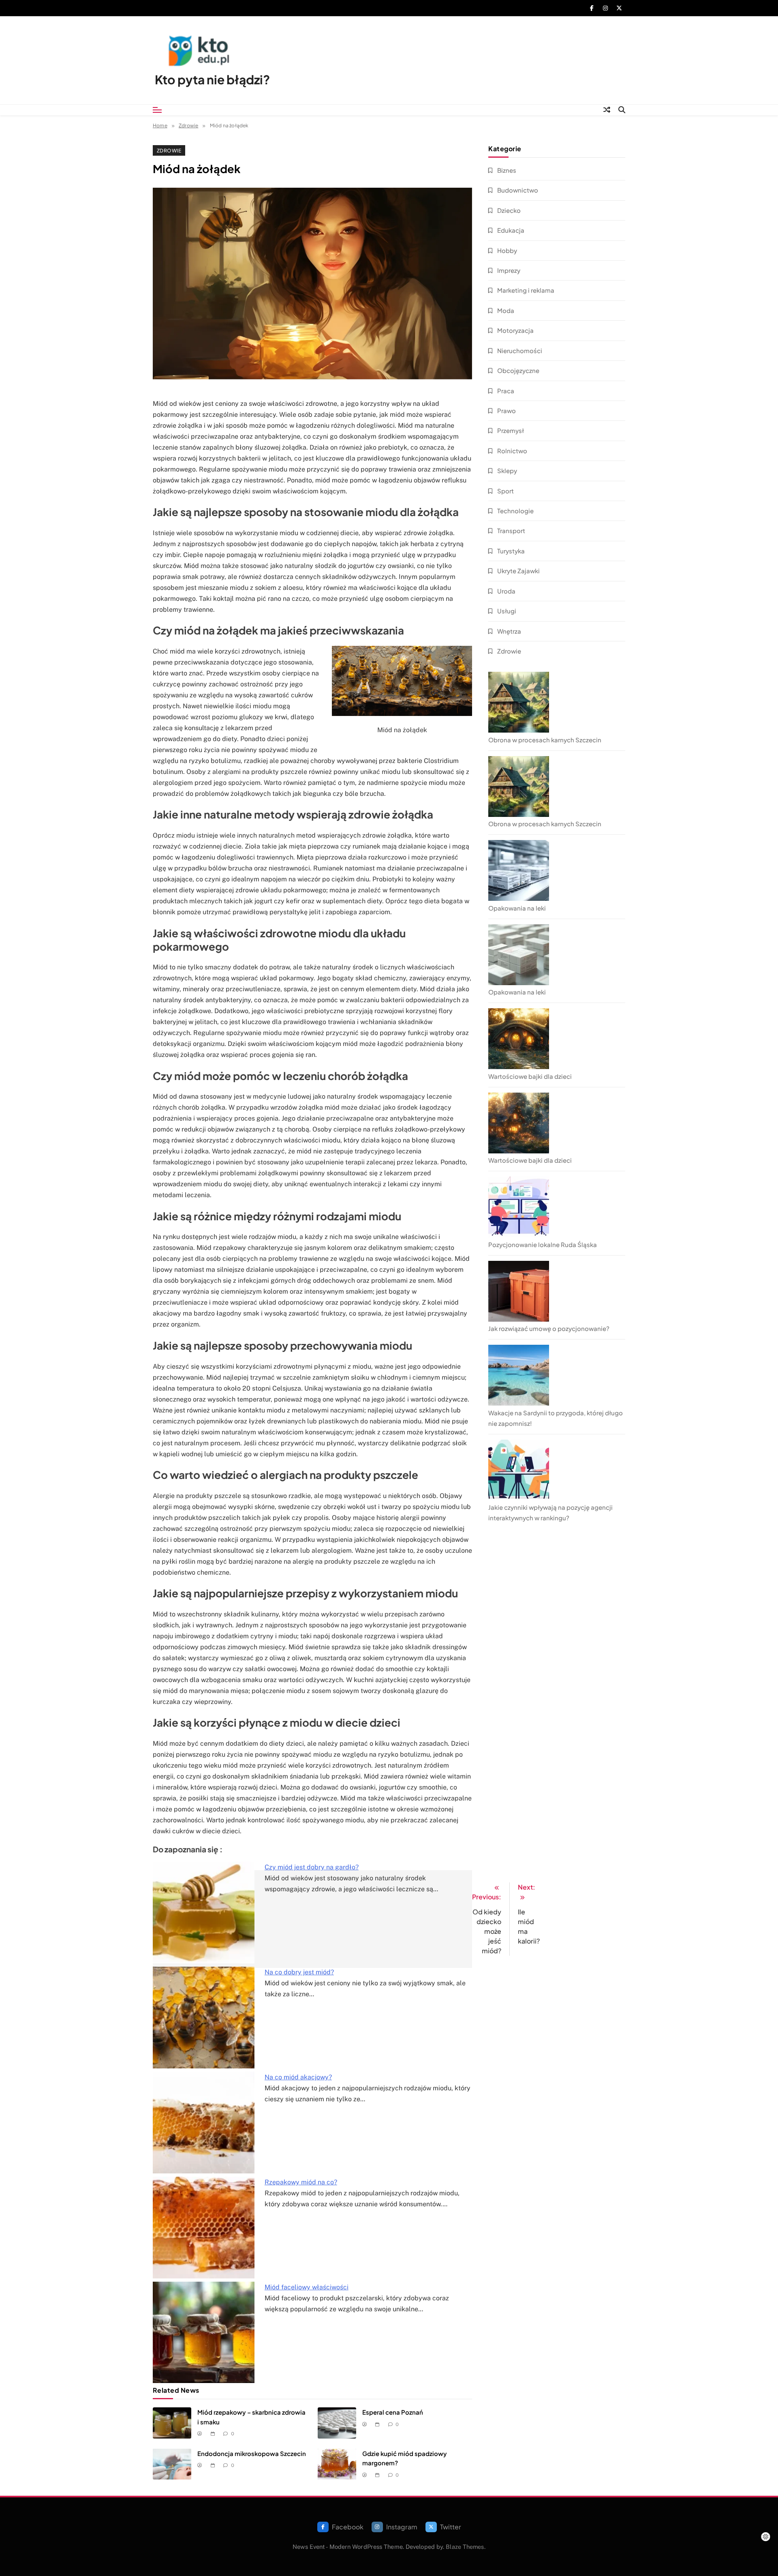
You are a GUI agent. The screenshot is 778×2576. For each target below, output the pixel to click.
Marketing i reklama (526, 290)
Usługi (507, 611)
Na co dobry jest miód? (299, 1972)
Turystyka (511, 551)
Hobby (507, 250)
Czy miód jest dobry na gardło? (312, 1867)
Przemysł (511, 430)
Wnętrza (509, 631)
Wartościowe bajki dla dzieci (530, 1076)
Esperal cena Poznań (393, 2412)
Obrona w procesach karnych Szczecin (545, 740)
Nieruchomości (520, 350)
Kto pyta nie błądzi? (212, 79)
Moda (506, 310)
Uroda (506, 591)
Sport (505, 491)
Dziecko (509, 210)
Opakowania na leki (517, 908)
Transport (511, 530)
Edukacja (511, 230)
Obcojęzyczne (518, 370)
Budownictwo (518, 190)
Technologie (515, 511)
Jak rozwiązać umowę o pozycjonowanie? (549, 1328)
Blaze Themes (465, 2547)
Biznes (507, 170)
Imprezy (509, 270)
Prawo (507, 410)
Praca (506, 391)
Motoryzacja (515, 330)
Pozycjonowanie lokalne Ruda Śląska (543, 1244)
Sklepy (507, 470)
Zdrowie (169, 150)
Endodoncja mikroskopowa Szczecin (252, 2453)
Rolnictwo (512, 451)
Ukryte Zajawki (518, 571)
